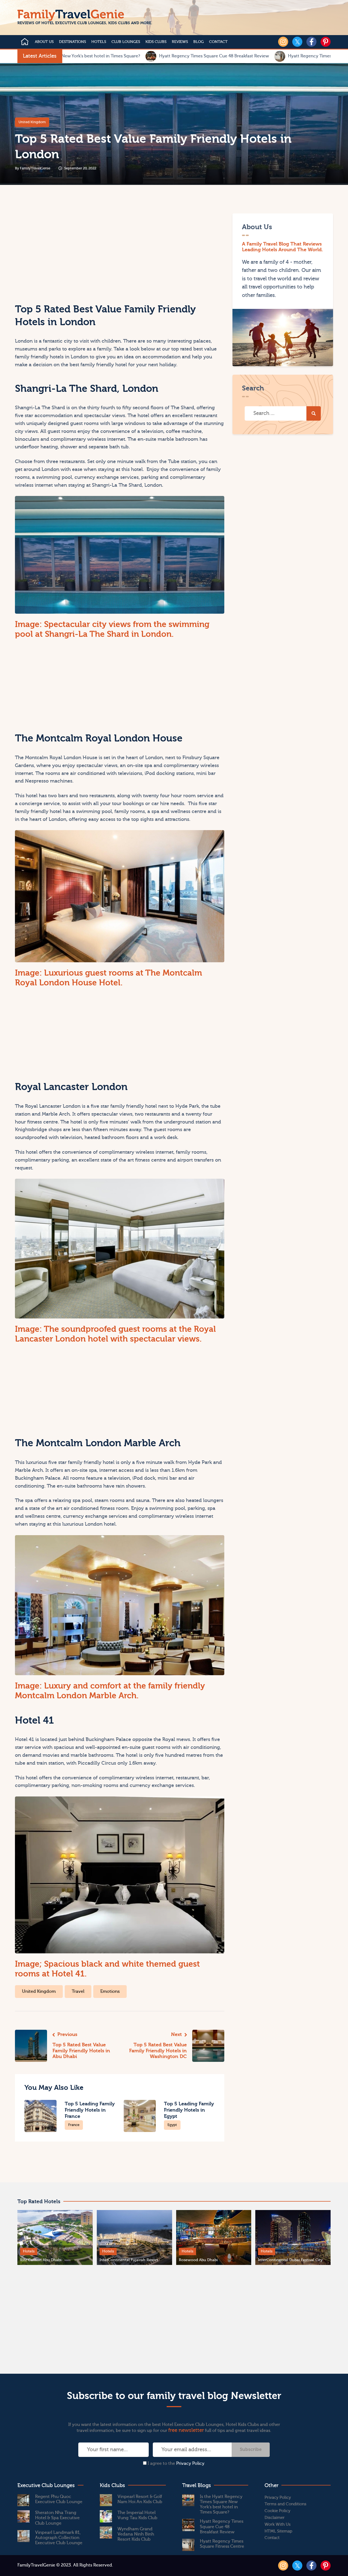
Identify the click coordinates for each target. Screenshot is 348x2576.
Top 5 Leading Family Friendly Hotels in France (90, 2110)
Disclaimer (275, 2518)
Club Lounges (126, 42)
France (74, 2125)
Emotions (110, 1991)
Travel (78, 1991)
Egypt (172, 2125)
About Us (44, 42)
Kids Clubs (156, 42)
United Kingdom (32, 122)
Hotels (99, 42)
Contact (218, 42)
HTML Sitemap (278, 2531)
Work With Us (278, 2524)
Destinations (72, 42)
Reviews (180, 42)
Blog (198, 42)
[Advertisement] (66, 252)
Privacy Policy (190, 2463)
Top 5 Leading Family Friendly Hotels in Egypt (189, 2110)
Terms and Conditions (285, 2504)
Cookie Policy (277, 2511)
